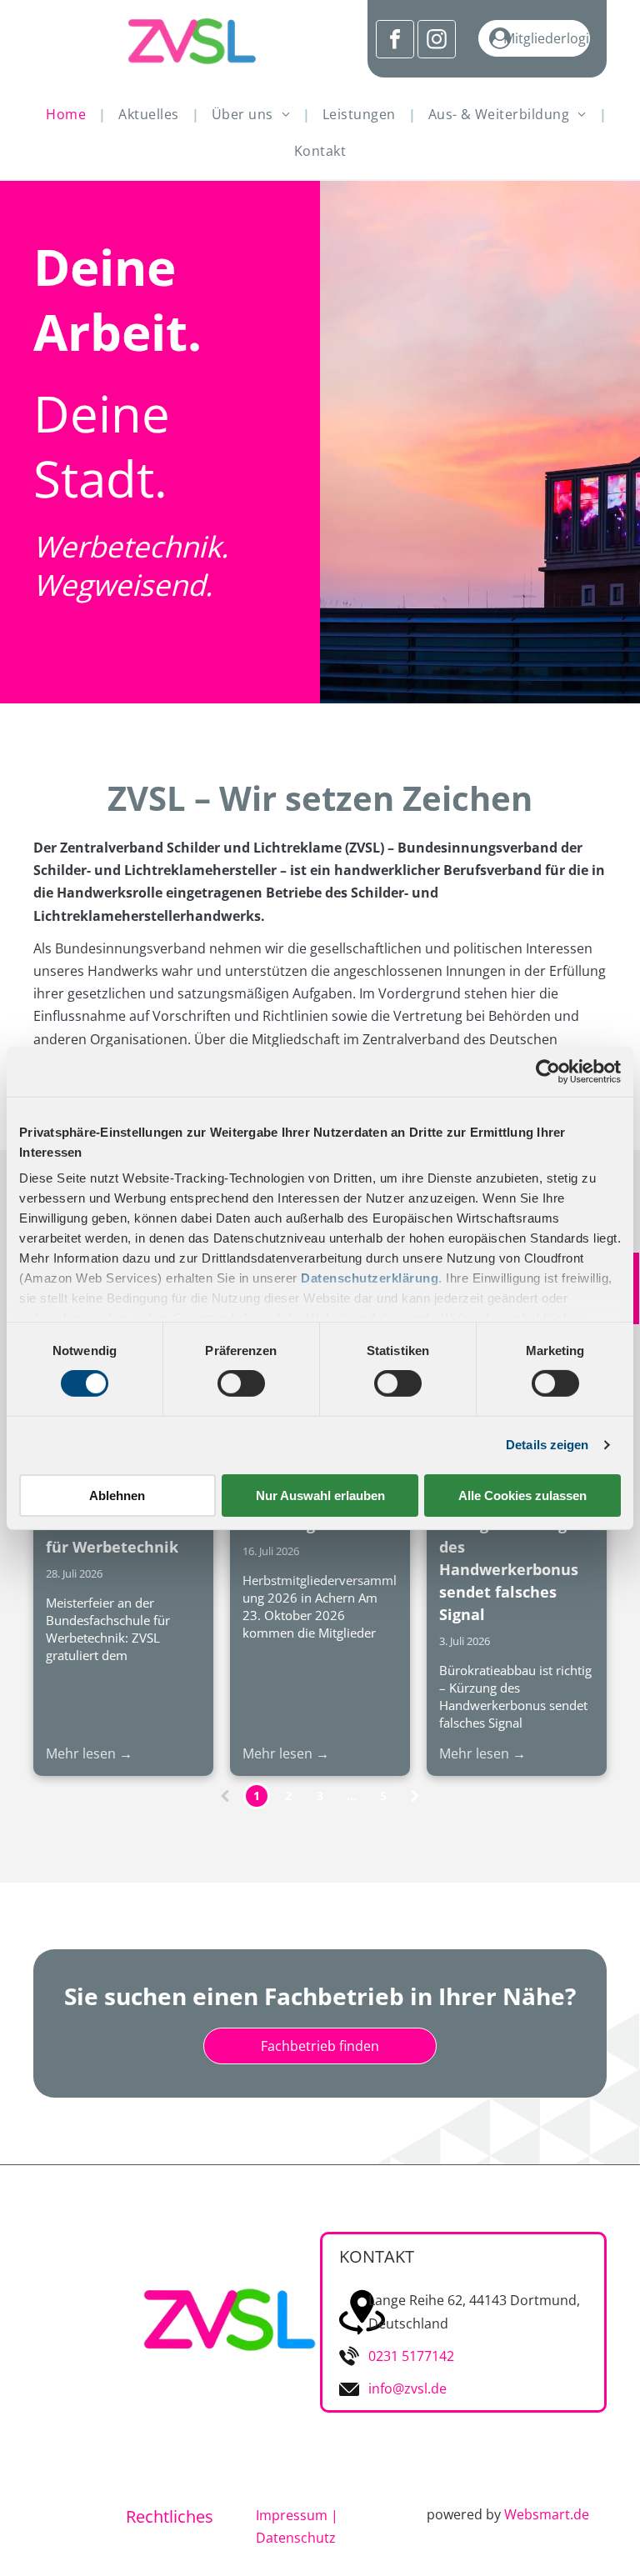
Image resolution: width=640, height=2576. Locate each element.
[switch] (241, 1383)
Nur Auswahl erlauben (320, 1496)
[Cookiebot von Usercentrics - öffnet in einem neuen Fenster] (548, 1071)
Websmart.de (547, 2514)
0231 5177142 (411, 2356)
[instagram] (437, 41)
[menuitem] (70, 114)
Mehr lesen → (89, 1753)
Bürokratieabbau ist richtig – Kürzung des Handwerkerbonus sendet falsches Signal (515, 1558)
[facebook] (395, 41)
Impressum (292, 2515)
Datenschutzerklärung (370, 1278)
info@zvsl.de (407, 2388)
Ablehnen (117, 1496)
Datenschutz (296, 2538)
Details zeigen (547, 1445)
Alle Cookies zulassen (522, 1496)
